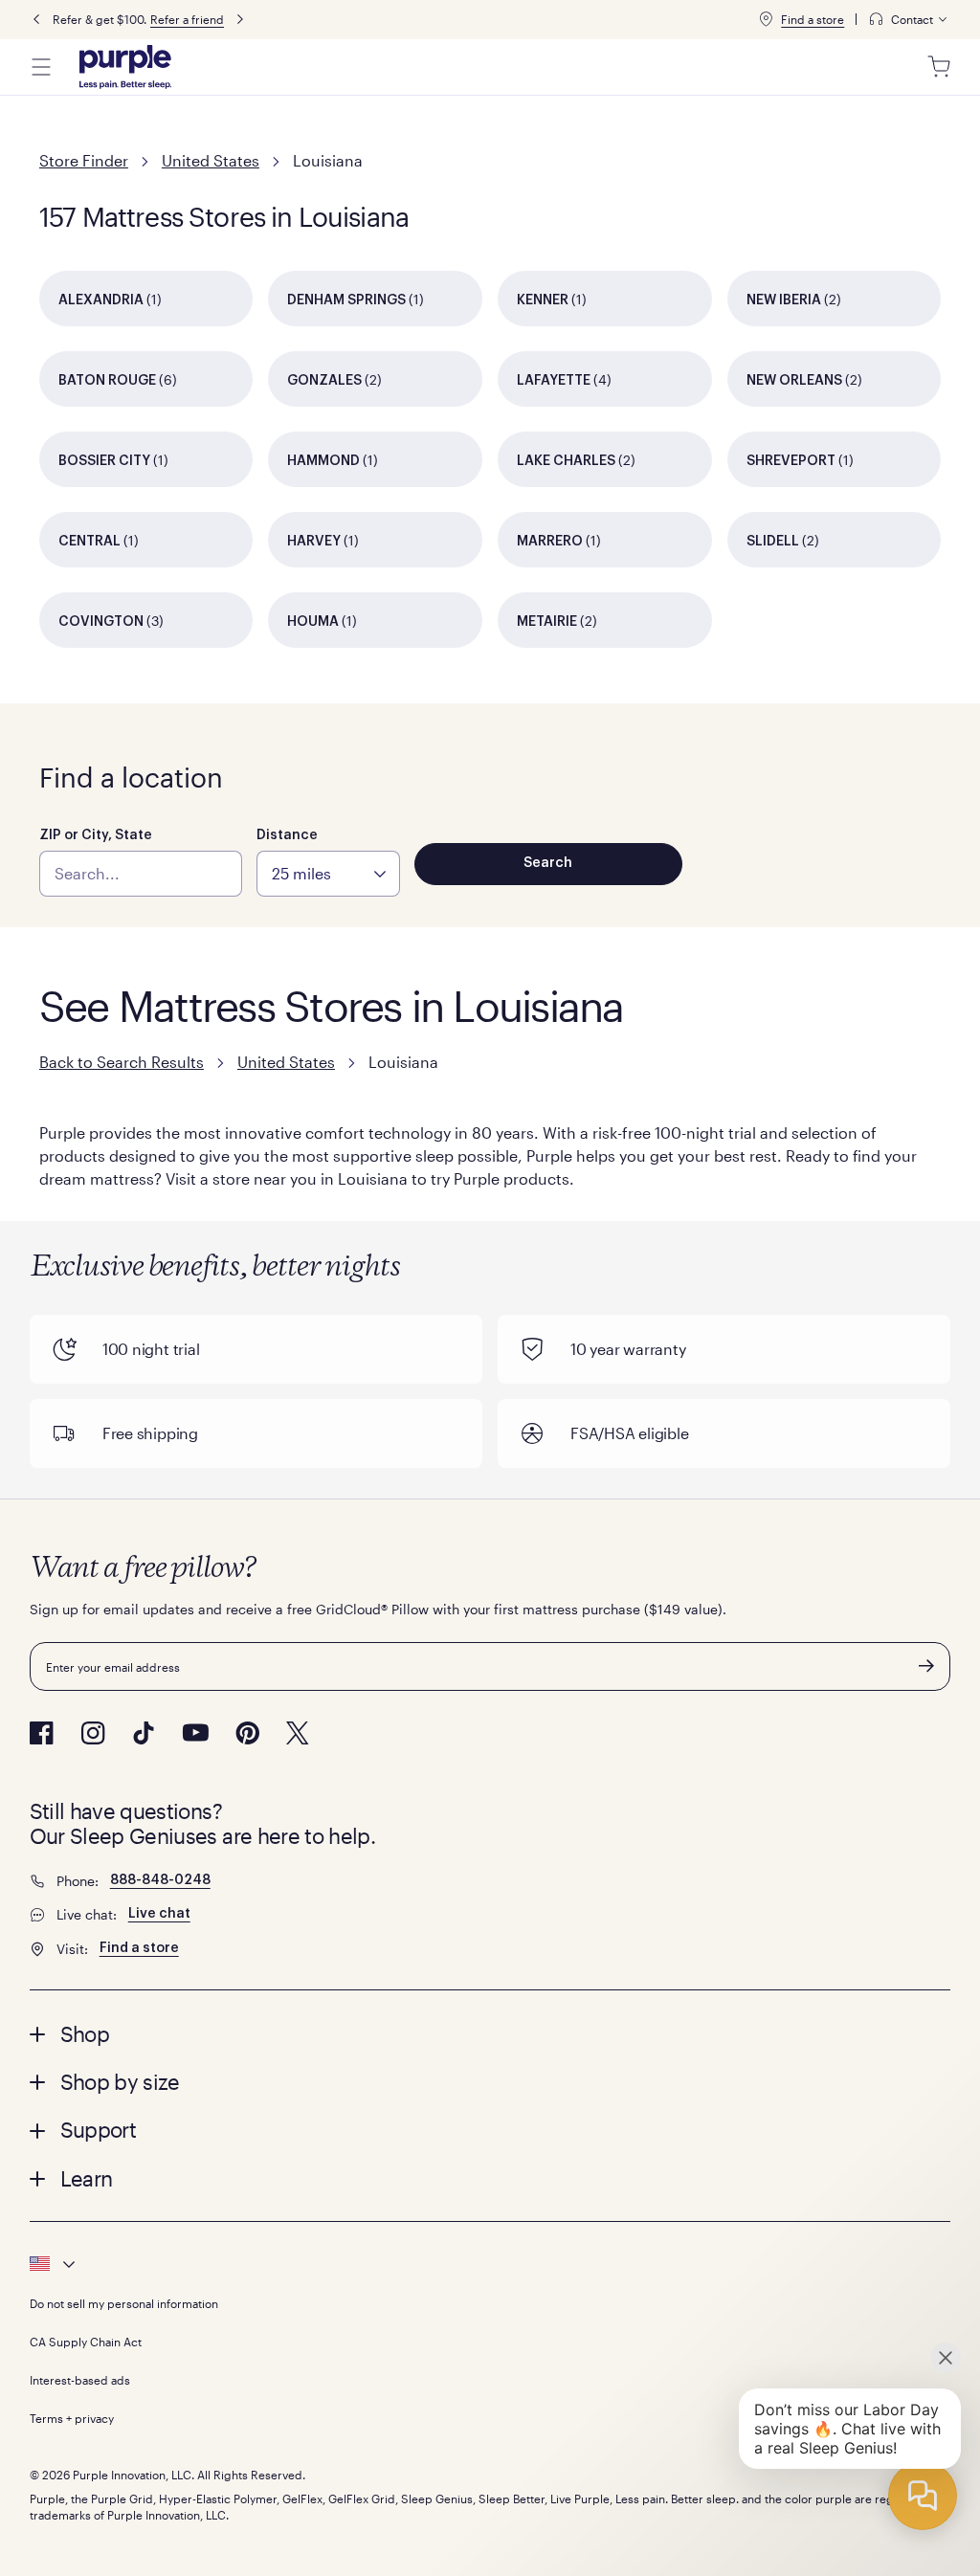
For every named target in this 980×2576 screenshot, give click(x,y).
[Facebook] (42, 1733)
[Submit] (926, 1666)
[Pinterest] (247, 1733)
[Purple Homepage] (125, 67)
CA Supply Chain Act (86, 2342)
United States (211, 160)
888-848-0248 (160, 1880)
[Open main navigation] (41, 67)
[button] (490, 2033)
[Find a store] (766, 19)
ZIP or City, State (96, 835)
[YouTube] (195, 1732)
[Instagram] (93, 1733)
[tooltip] (909, 20)
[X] (298, 1733)
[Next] (240, 20)
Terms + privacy (72, 2418)
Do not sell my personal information (124, 2303)
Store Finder (84, 160)
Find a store (813, 19)
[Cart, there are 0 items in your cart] (939, 67)
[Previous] (36, 20)
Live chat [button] (159, 1914)
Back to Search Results (122, 1062)
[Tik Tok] (144, 1733)
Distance (287, 835)
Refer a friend (187, 19)
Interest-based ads (80, 2380)
